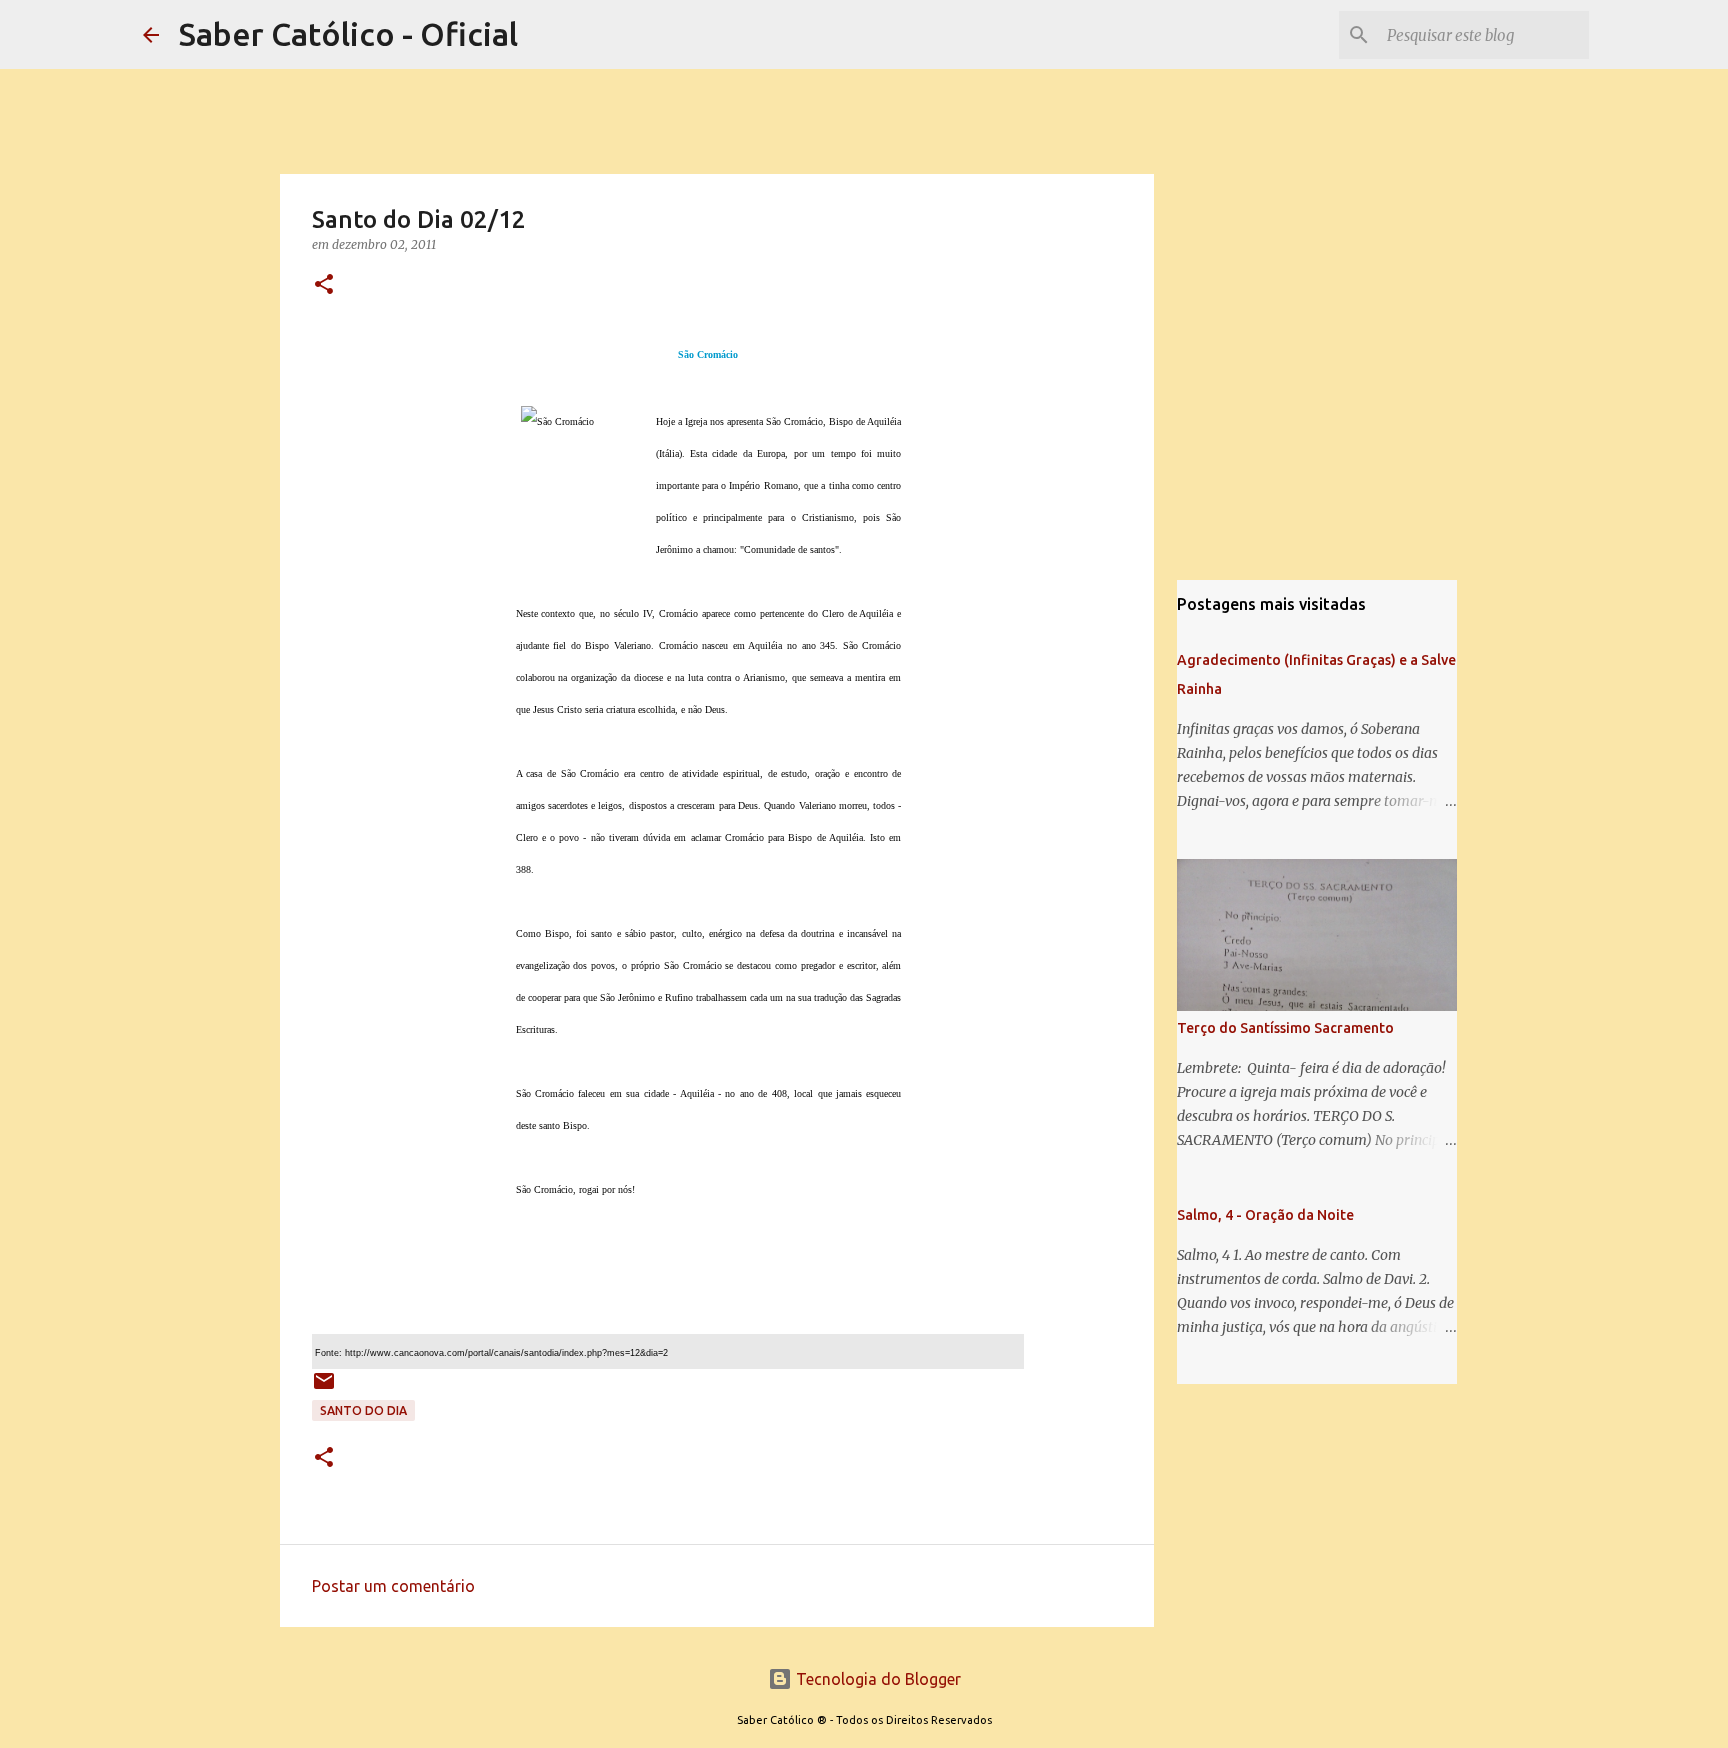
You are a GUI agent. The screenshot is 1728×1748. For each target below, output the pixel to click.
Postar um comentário (393, 1586)
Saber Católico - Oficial (348, 34)
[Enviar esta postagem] (324, 1388)
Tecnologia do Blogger (876, 1679)
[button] (324, 285)
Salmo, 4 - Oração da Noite (1265, 1215)
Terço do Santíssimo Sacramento (1285, 1028)
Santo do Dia (363, 1410)
